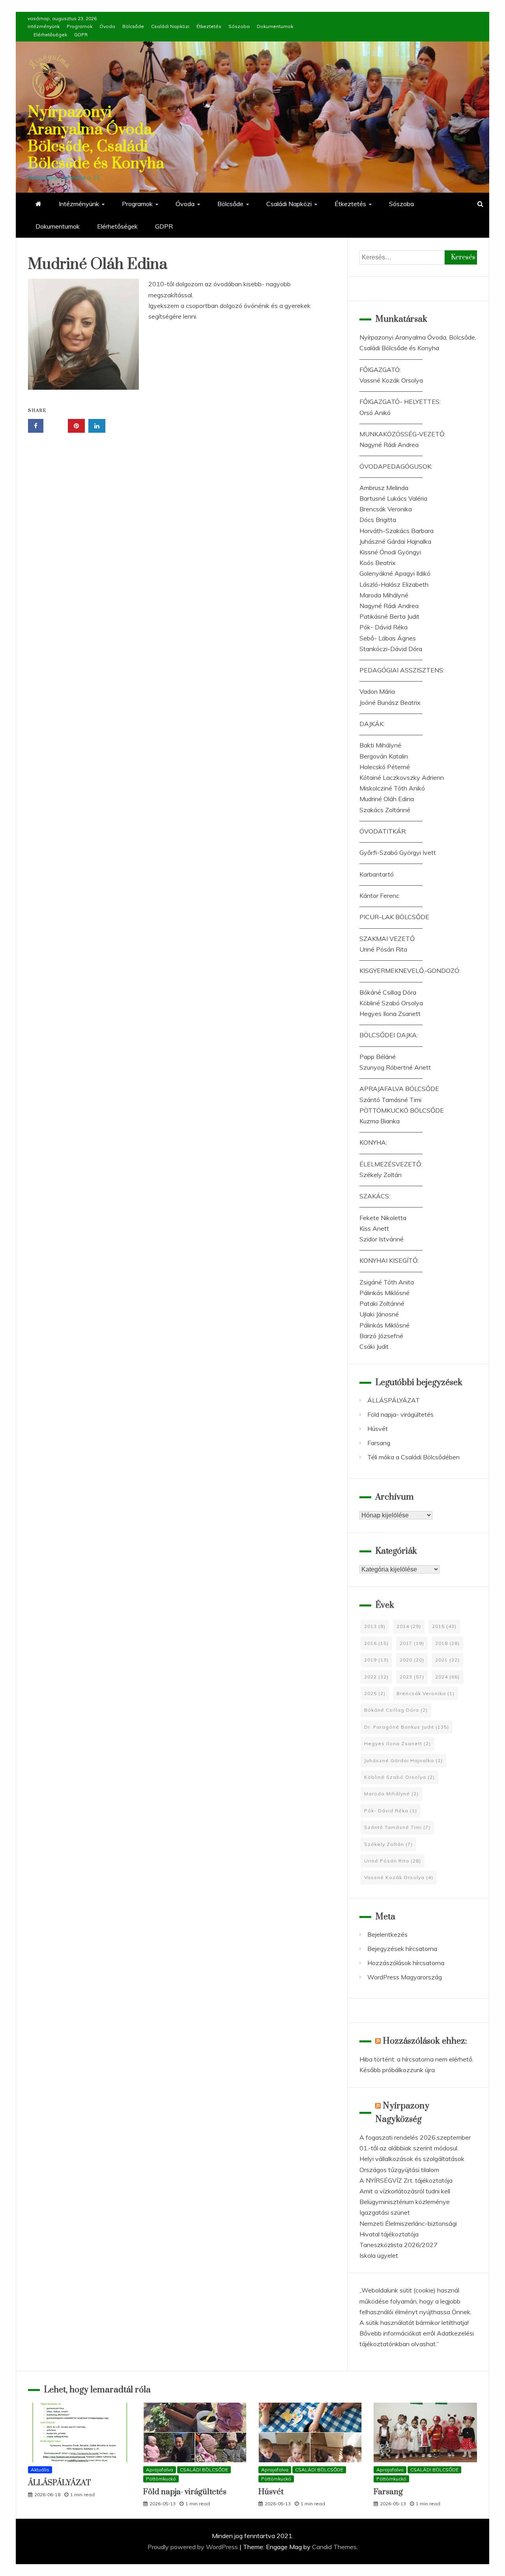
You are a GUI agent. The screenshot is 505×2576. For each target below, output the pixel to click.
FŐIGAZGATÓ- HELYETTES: (400, 402)
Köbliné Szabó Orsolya (391, 1003)
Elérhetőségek (50, 35)
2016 (376, 1643)
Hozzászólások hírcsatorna (406, 1963)
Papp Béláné (378, 1057)
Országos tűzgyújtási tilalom (399, 2170)
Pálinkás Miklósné (384, 1293)
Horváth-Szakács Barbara (397, 531)
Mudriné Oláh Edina (387, 799)
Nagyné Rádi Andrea (389, 445)
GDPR (81, 35)
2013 (375, 1626)
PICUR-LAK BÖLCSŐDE (394, 917)
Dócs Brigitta (378, 520)
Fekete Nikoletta (383, 1218)
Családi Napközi (170, 26)
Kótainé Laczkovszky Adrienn (402, 777)
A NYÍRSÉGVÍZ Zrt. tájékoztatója (406, 2180)
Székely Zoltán (381, 1175)
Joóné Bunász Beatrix (390, 702)
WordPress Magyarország (405, 1977)
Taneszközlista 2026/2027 (398, 2245)
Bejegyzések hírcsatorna (402, 1949)
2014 (409, 1626)
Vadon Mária (377, 691)
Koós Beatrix (378, 563)
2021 (447, 1660)
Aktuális (40, 2470)
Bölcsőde (133, 26)
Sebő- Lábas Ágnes (388, 638)
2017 (412, 1643)
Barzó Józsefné (381, 1336)
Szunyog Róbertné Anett (395, 1067)
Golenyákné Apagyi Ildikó (395, 573)
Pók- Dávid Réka (383, 627)
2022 (376, 1677)
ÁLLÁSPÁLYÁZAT (394, 1400)
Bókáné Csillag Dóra (388, 992)
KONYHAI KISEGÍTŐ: (389, 1260)
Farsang (379, 1443)
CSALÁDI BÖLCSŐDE (204, 2470)
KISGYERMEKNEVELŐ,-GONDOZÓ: (410, 971)
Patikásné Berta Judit (389, 616)
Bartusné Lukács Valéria (393, 498)
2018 (447, 1643)
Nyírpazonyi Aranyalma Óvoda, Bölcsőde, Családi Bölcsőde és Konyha (96, 138)
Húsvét (378, 1429)
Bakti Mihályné (380, 745)
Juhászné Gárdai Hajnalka (395, 541)
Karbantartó (377, 874)
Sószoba (239, 26)
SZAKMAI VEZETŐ (387, 939)
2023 (412, 1677)
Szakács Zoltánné (385, 810)
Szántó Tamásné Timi (390, 1100)
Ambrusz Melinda (384, 488)
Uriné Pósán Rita (383, 949)
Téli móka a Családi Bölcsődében (413, 1457)
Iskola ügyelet (379, 2255)
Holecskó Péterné (385, 767)
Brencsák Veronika (386, 509)
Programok (79, 26)
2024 (447, 1677)
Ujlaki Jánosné (379, 1314)
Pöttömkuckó (161, 2479)
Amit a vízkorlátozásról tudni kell (405, 2191)
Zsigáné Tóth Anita (387, 1282)
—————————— (391, 359)
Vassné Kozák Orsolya (391, 380)
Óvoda (107, 26)
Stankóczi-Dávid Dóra (391, 649)
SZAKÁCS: (375, 1196)
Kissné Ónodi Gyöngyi (390, 552)
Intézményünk (44, 26)
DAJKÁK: (372, 724)
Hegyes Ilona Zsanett (390, 1014)
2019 (376, 1660)
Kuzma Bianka (380, 1121)
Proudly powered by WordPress (194, 2547)
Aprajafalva (160, 2470)
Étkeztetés (209, 26)
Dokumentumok (275, 26)
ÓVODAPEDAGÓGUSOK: (396, 466)
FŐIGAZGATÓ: (380, 370)
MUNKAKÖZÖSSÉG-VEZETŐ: (402, 434)
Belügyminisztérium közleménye (405, 2202)
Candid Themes (334, 2547)
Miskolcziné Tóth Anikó (392, 788)
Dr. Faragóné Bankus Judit (407, 1727)
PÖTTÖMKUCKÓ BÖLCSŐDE (402, 1110)
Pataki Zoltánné (382, 1303)
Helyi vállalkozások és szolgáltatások (412, 2159)
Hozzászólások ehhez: (425, 2041)
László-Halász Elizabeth (394, 584)
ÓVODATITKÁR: (383, 831)
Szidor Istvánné (382, 1239)
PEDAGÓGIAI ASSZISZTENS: (402, 670)
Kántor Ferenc (379, 896)
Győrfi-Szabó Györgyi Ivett (398, 852)
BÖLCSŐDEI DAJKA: (389, 1035)
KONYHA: (373, 1142)
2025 (375, 1693)
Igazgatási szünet (385, 2212)
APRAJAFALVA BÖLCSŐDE (399, 1089)
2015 (444, 1626)
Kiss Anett (374, 1228)
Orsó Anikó (375, 413)
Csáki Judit (374, 1346)
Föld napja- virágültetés (400, 1414)
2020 (412, 1660)
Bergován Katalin (384, 756)
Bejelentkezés (387, 1934)
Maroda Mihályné (384, 595)
